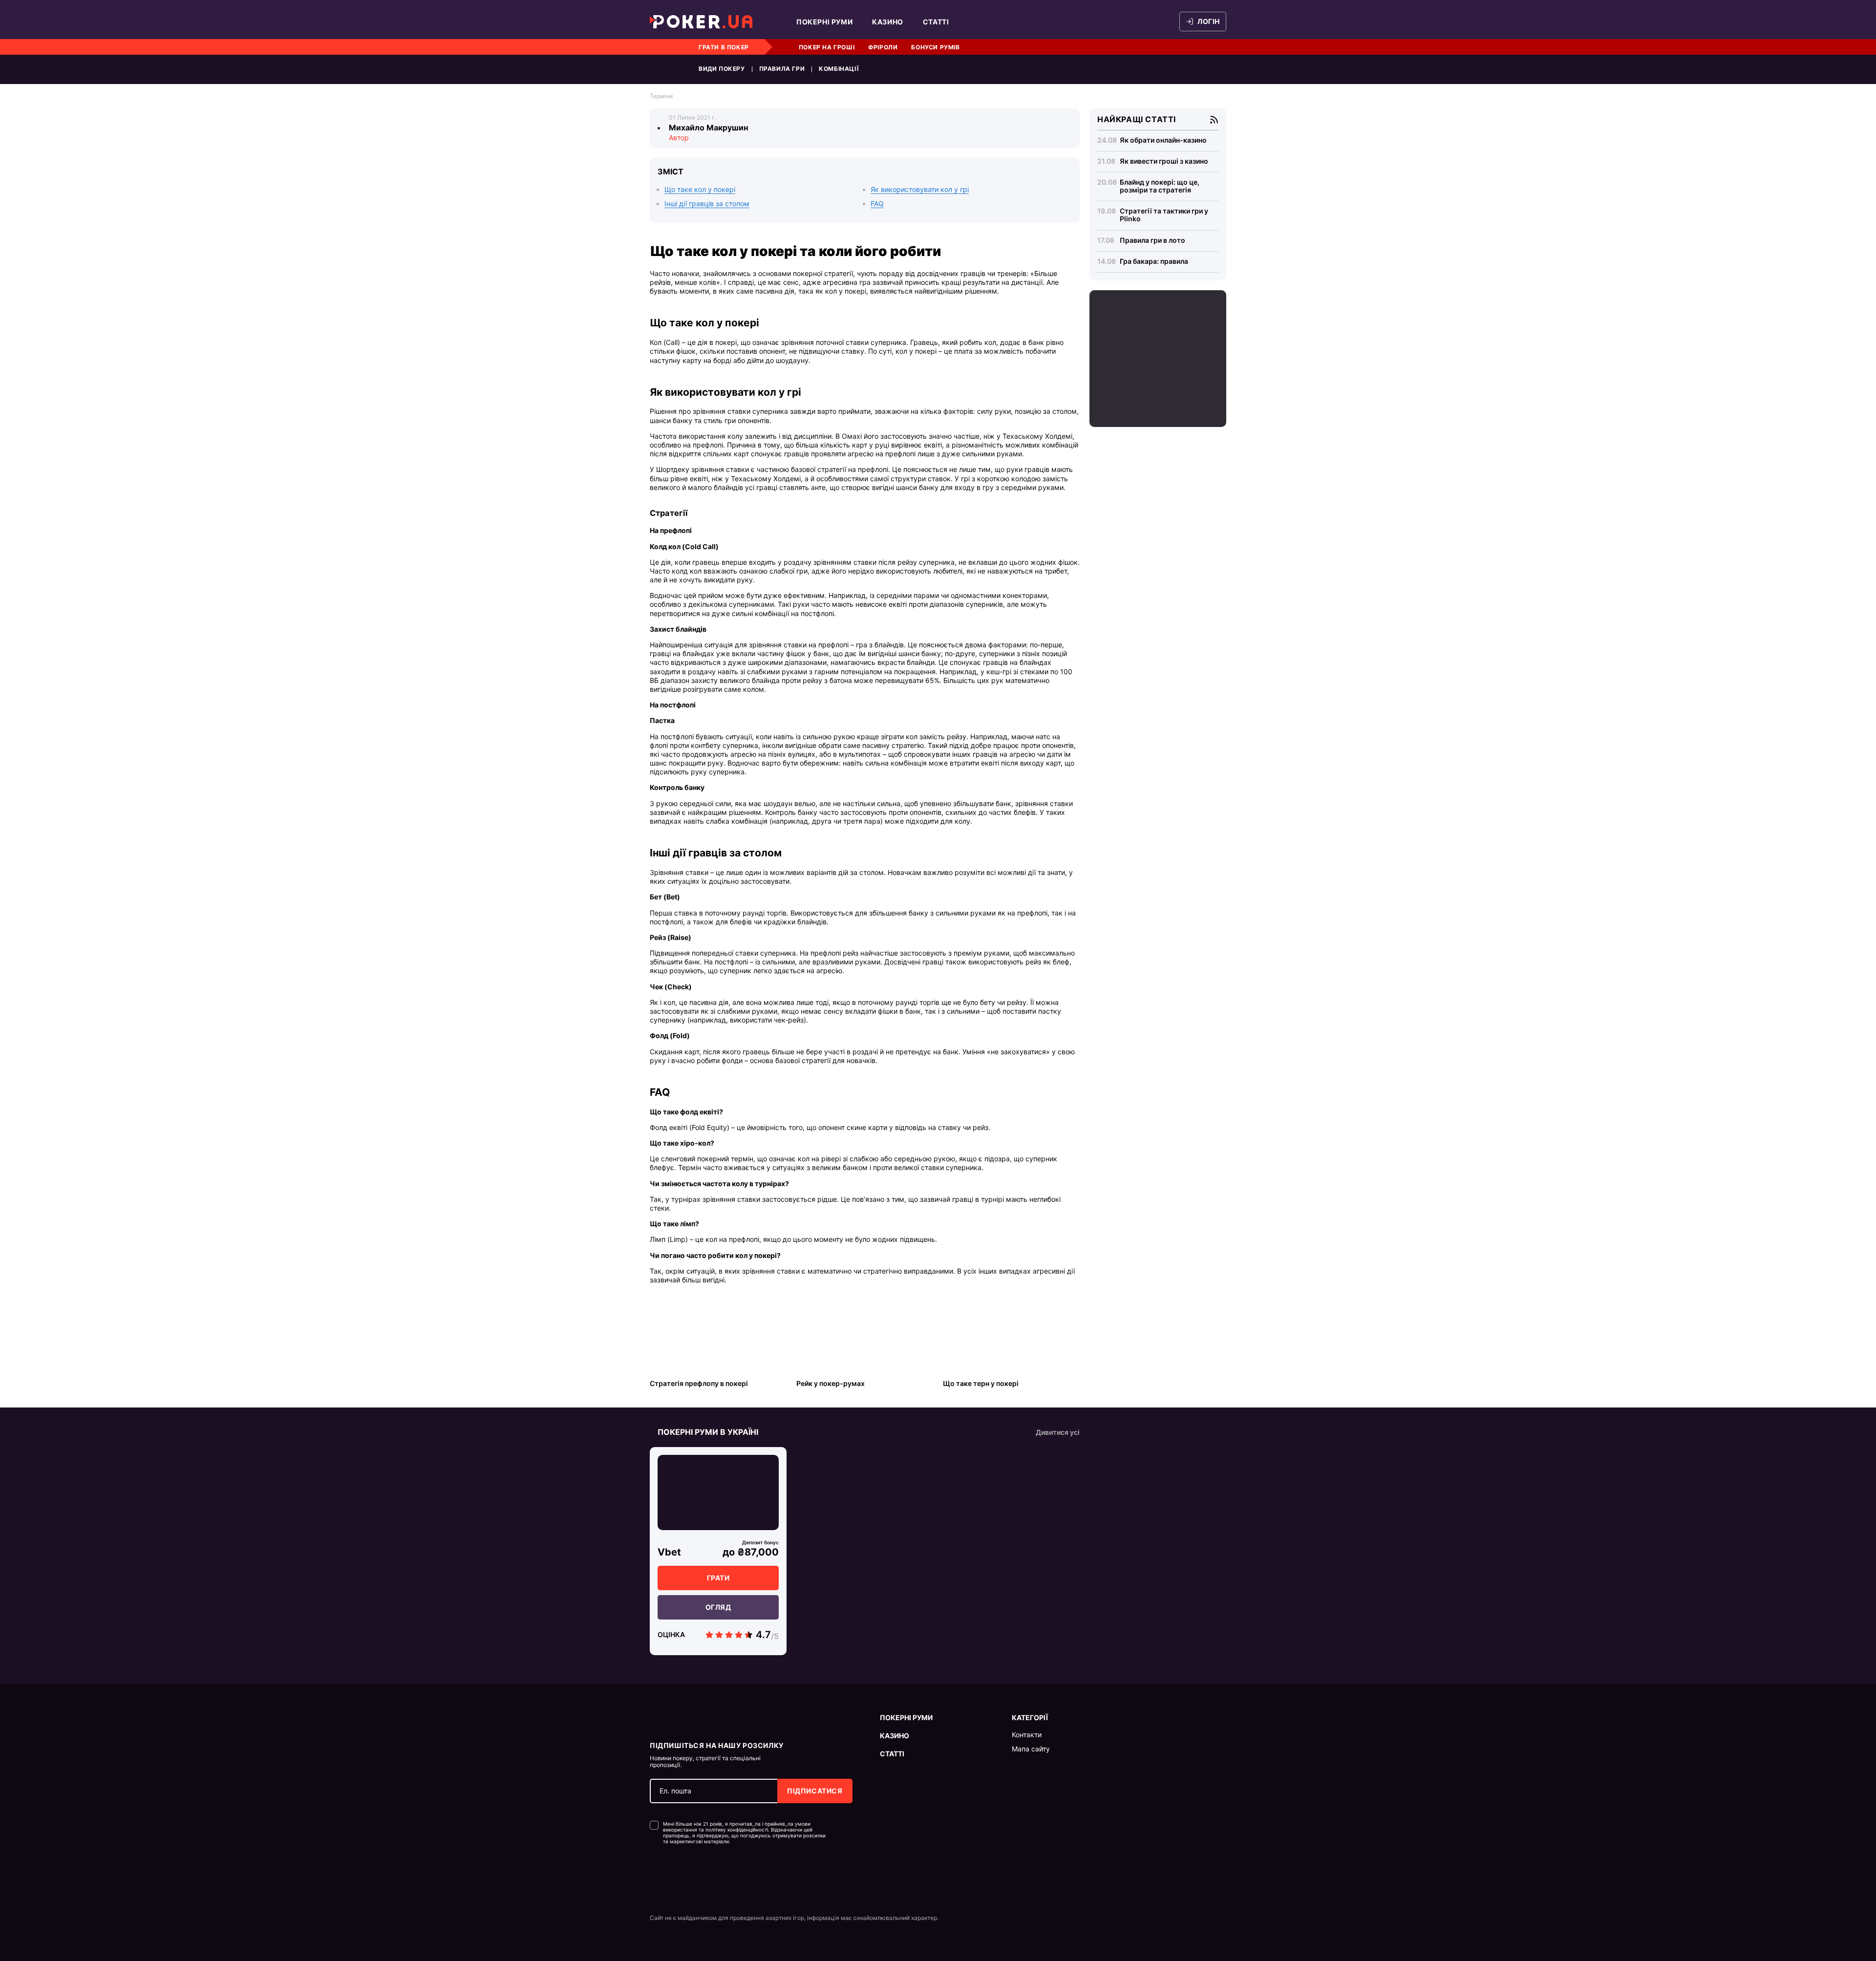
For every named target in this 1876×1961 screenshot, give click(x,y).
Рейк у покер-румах (831, 1383)
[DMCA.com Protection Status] (671, 1874)
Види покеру (722, 69)
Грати (718, 1578)
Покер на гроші (827, 47)
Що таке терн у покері (981, 1383)
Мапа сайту (1031, 1749)
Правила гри (782, 69)
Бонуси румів (935, 47)
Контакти (1027, 1735)
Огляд (718, 1607)
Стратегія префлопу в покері (699, 1383)
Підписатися (815, 1791)
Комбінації (839, 69)
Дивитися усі (1058, 1432)
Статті (936, 22)
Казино (888, 22)
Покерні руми (824, 22)
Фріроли (883, 47)
